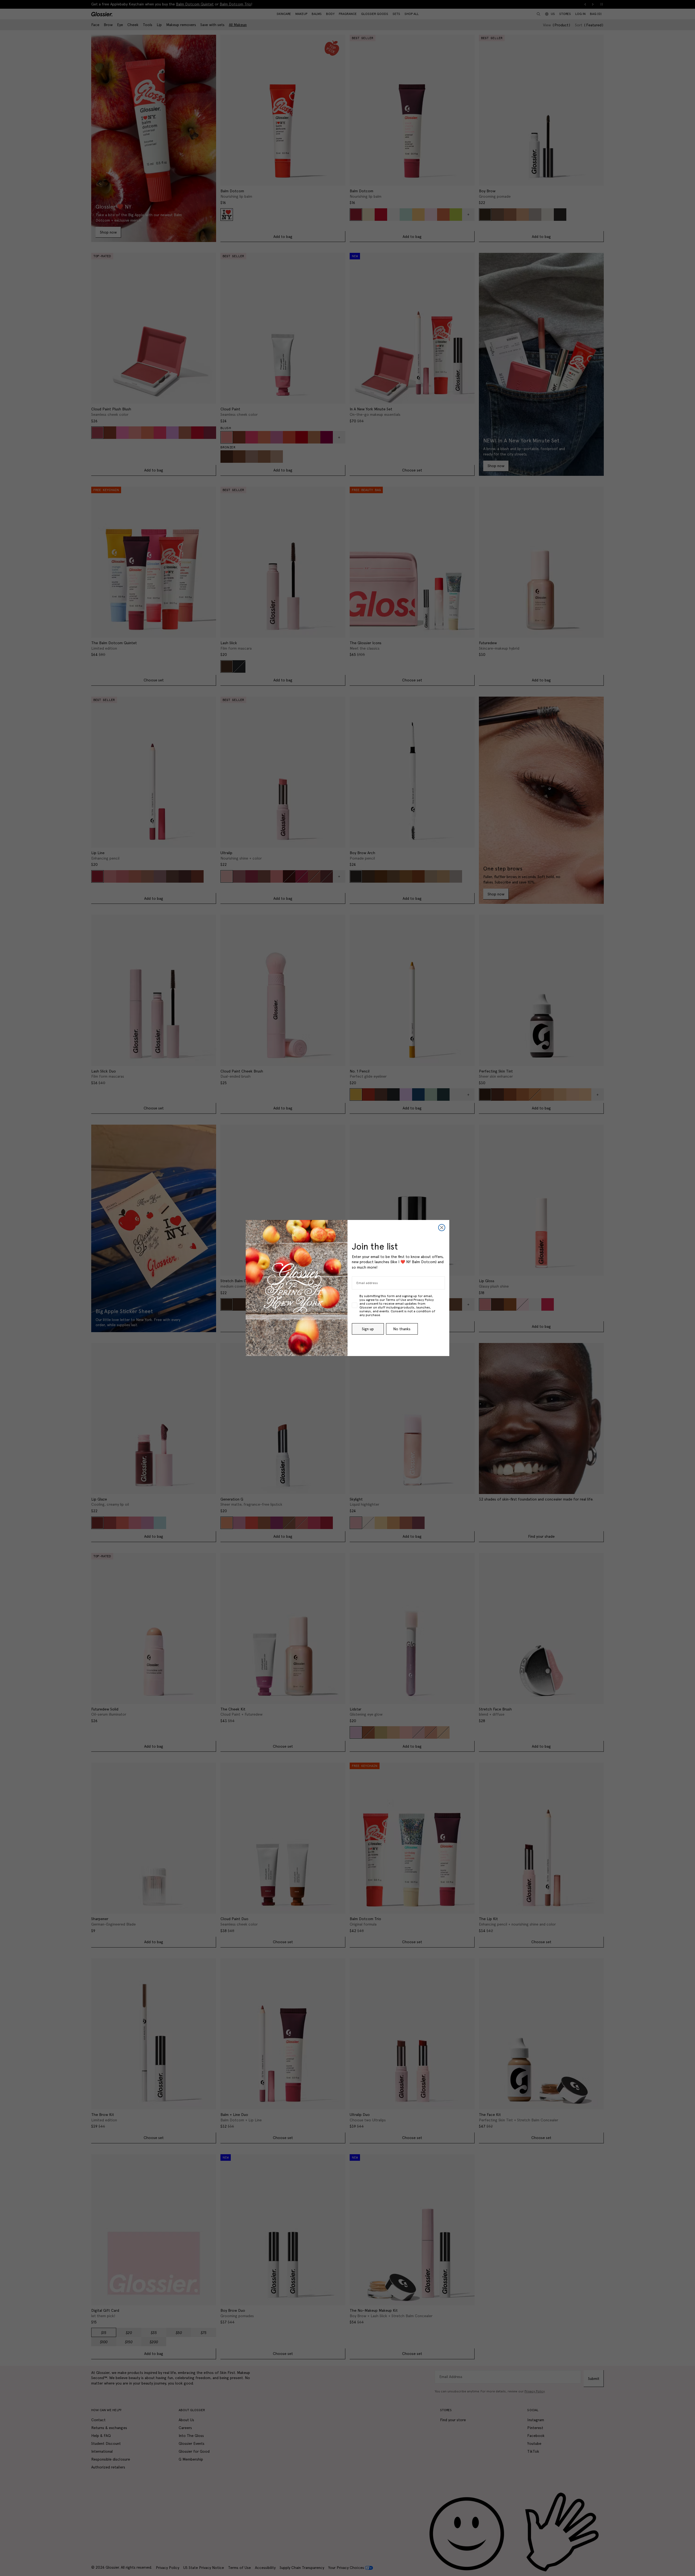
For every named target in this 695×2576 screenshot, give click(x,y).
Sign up (368, 1329)
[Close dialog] (442, 1228)
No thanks (402, 1329)
